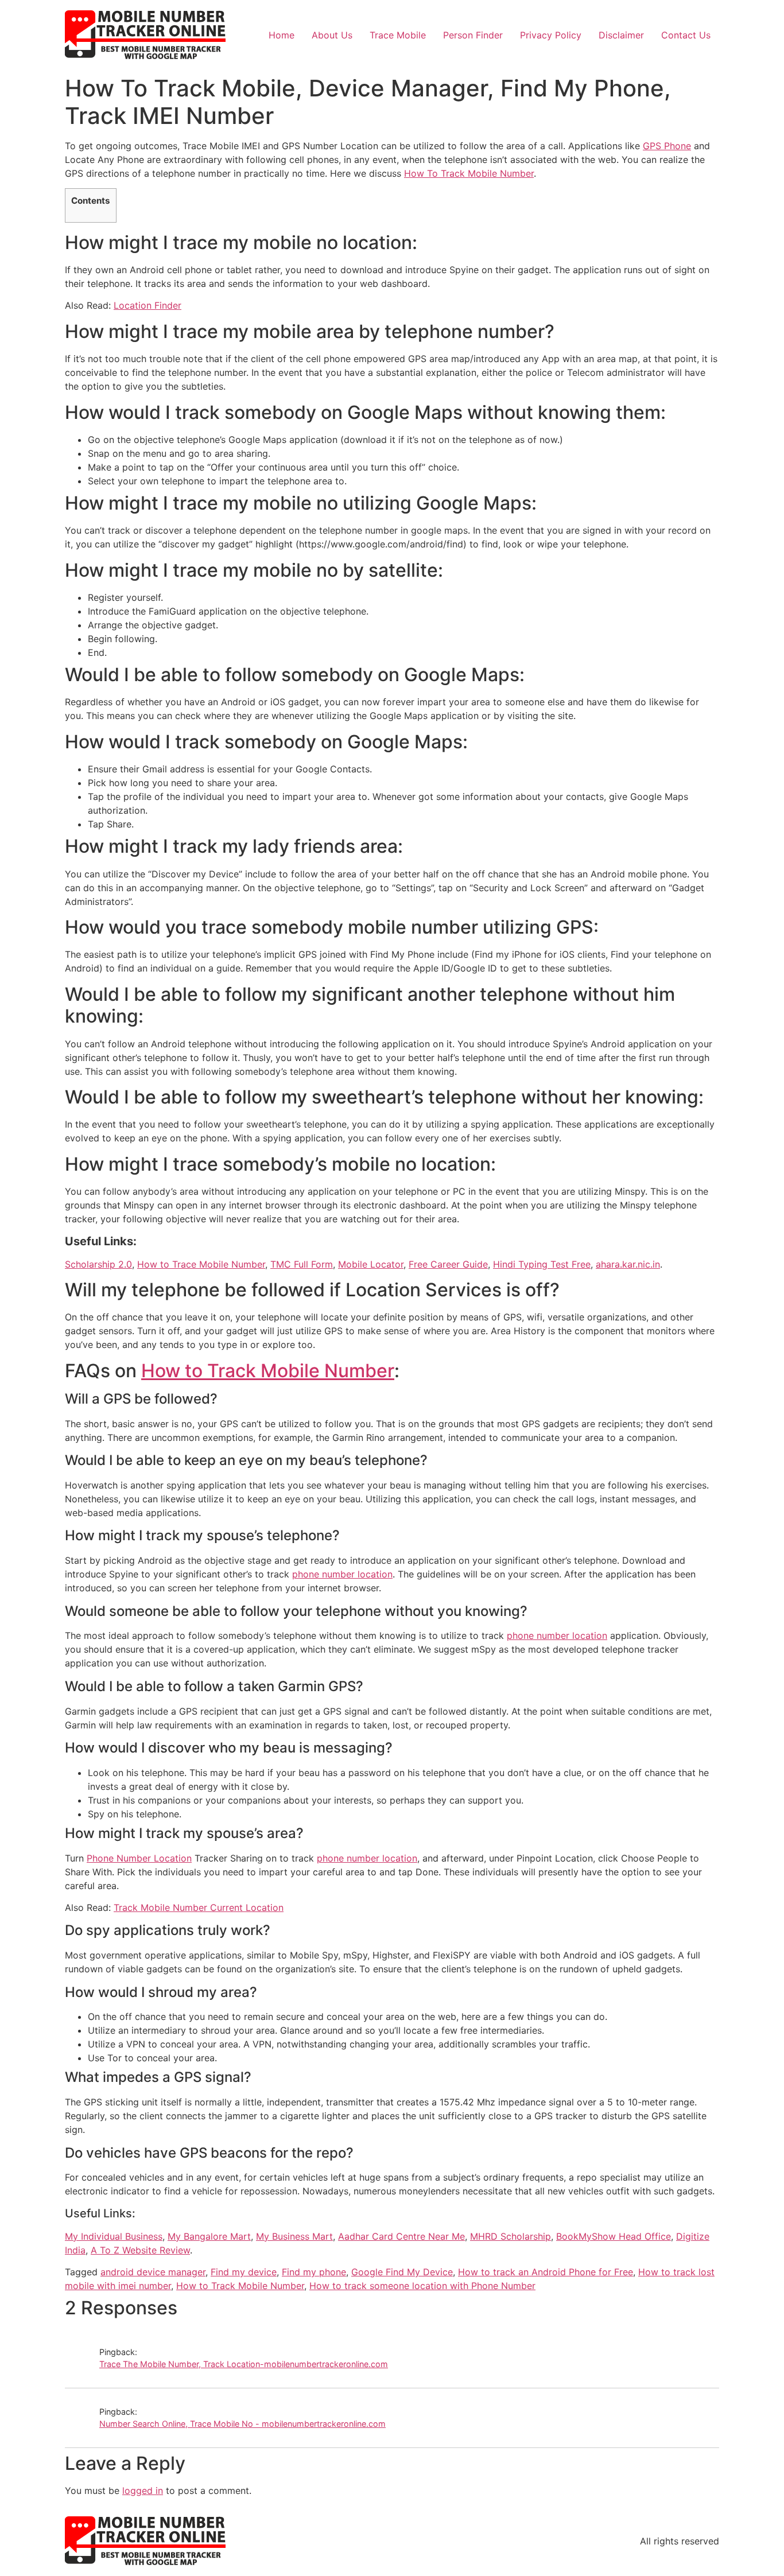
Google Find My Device (402, 2272)
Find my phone (314, 2272)
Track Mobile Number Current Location (199, 1907)
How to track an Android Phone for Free (546, 2272)
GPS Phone (667, 146)
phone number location (342, 1574)
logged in (143, 2490)
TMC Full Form (302, 1264)
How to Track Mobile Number (268, 1371)
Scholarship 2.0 (98, 1264)
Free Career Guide (448, 1264)
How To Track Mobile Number (469, 173)
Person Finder (473, 35)
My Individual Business (114, 2236)
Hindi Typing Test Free (542, 1264)
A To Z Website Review (140, 2250)
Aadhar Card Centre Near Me (401, 2236)
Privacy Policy (551, 35)
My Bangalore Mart (209, 2236)
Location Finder (148, 305)
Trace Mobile (398, 35)
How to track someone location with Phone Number (422, 2286)
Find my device (244, 2272)
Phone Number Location (139, 1858)
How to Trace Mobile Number (201, 1264)
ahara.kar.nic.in (628, 1264)
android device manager (153, 2272)
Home (282, 35)
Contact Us (686, 35)
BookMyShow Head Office (614, 2236)
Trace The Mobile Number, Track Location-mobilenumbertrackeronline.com (244, 2364)
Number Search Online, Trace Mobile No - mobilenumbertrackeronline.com (242, 2424)
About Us (332, 35)
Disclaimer (621, 35)
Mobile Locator (371, 1264)
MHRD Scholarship (511, 2236)
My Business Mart (294, 2236)
